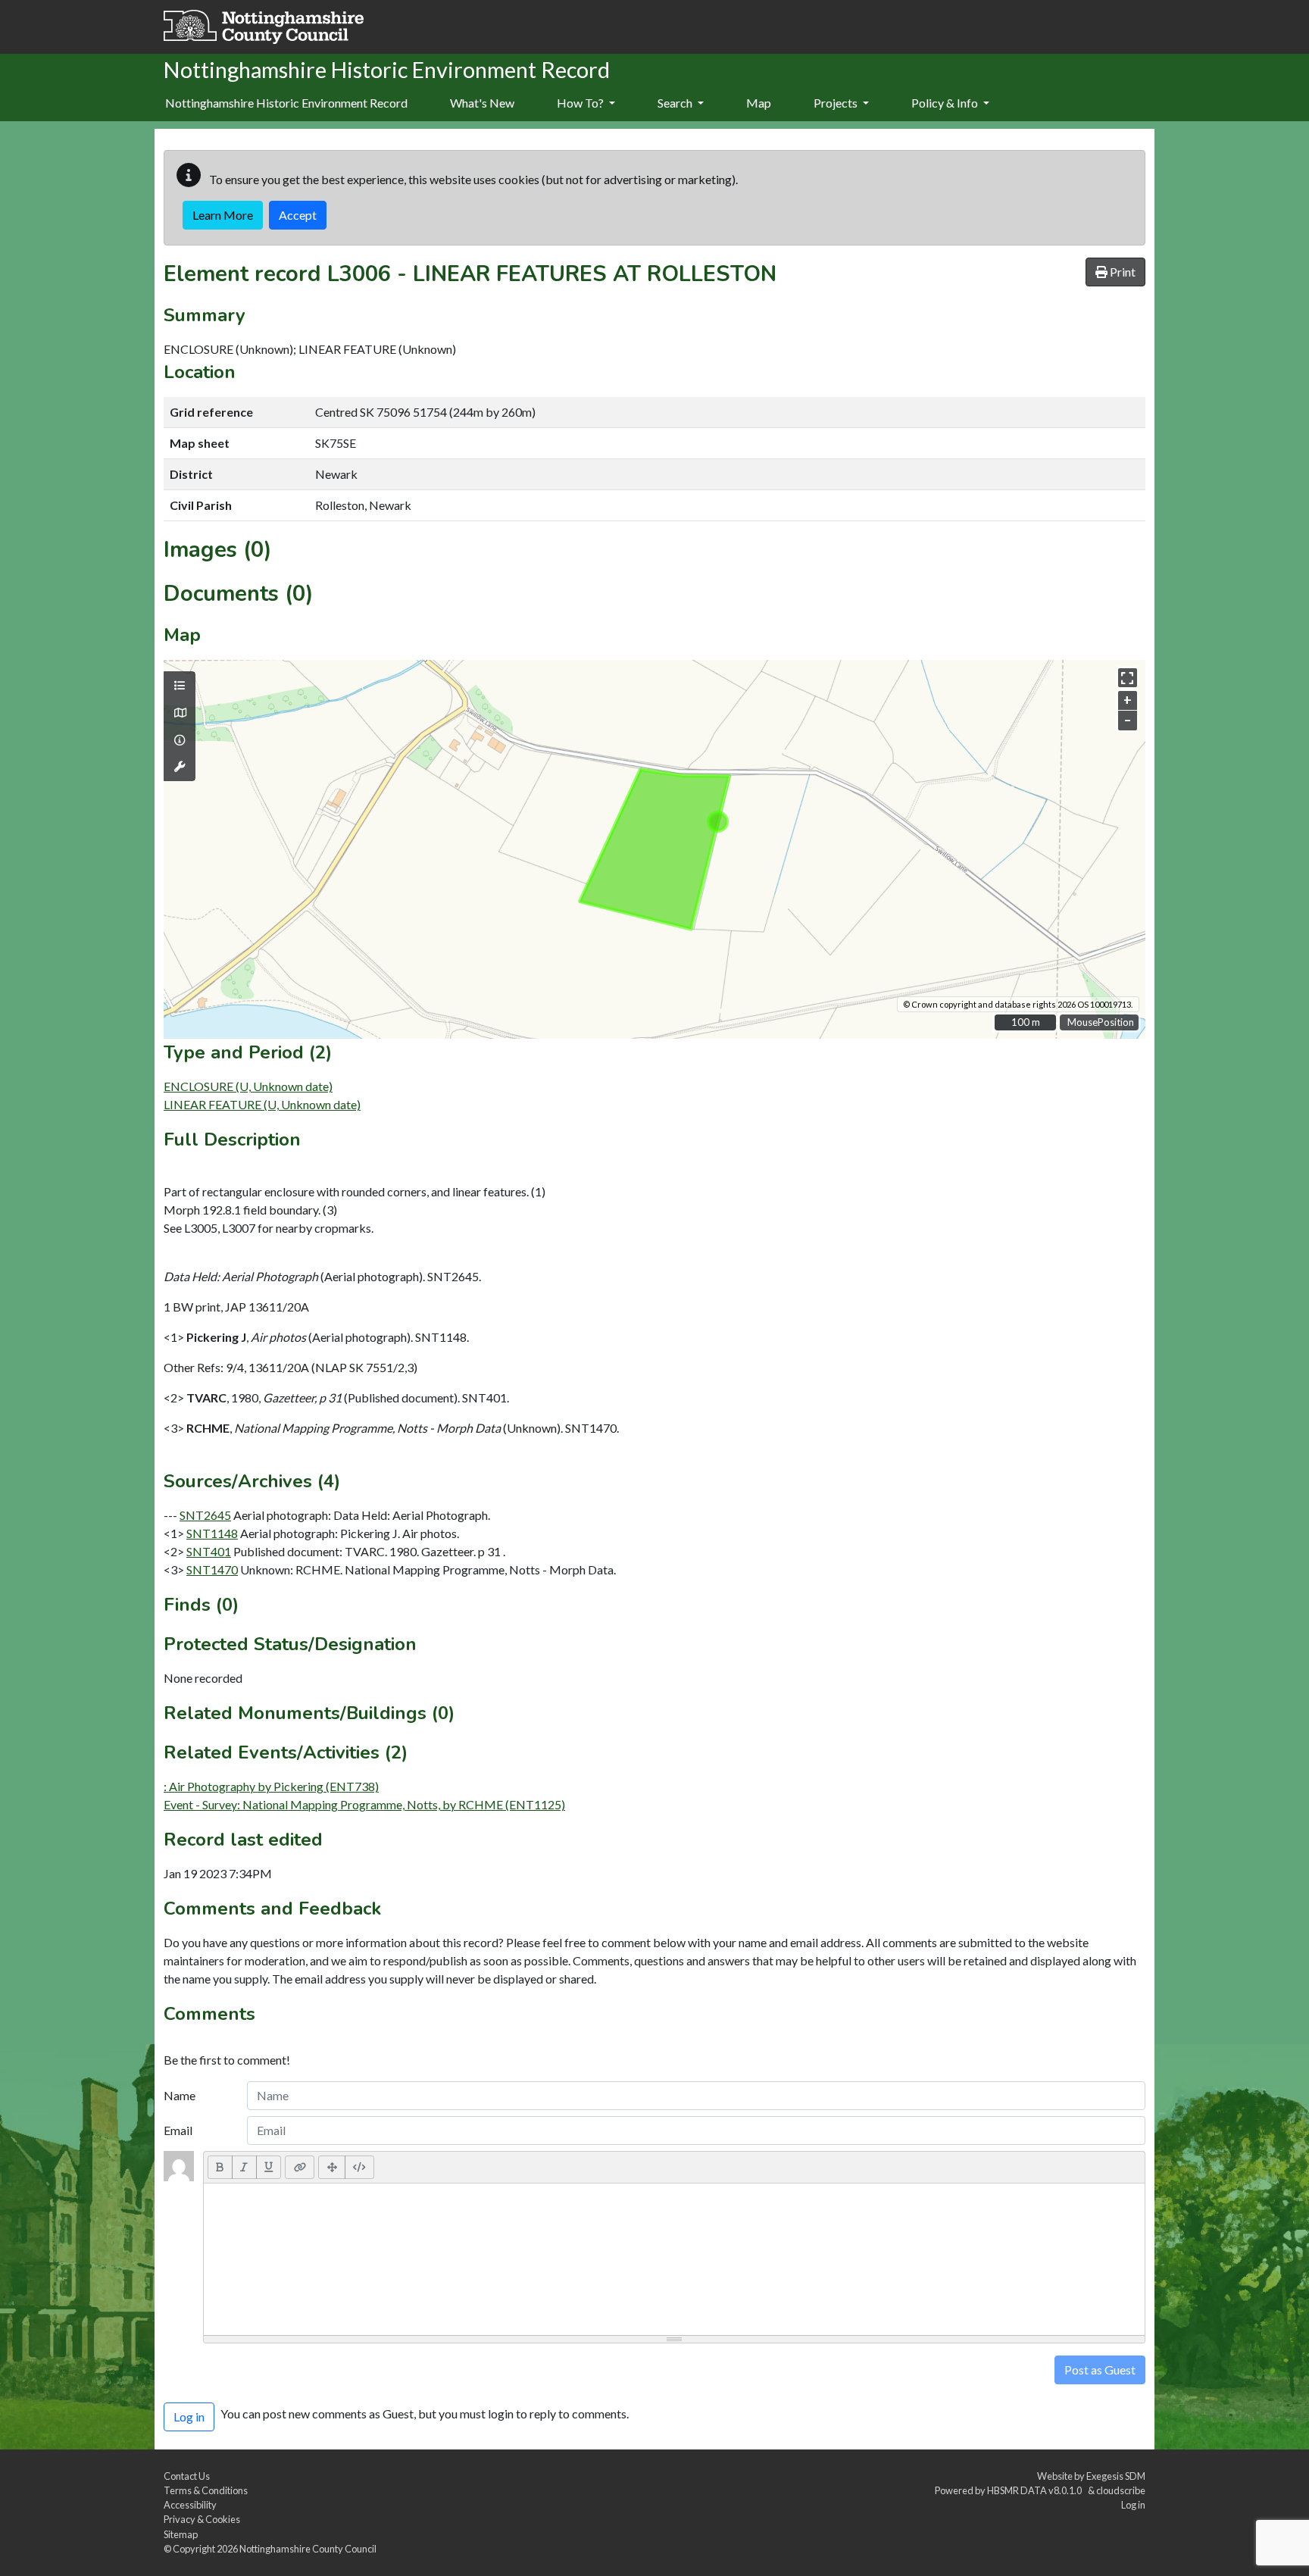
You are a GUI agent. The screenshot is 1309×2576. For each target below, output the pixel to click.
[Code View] (359, 2167)
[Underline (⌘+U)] (269, 2167)
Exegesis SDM (1116, 2476)
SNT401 (209, 1551)
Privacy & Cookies (202, 2519)
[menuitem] (482, 104)
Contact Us (187, 2476)
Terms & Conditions (206, 2490)
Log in (1133, 2505)
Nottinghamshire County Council (308, 2549)
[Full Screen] (332, 2167)
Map (759, 103)
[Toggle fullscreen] (1128, 678)
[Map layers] (180, 686)
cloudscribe (1121, 2490)
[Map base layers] (180, 713)
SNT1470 (212, 1569)
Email (178, 2130)
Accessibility (190, 2505)
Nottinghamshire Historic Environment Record (286, 103)
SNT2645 (205, 1515)
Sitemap (181, 2534)
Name (180, 2095)
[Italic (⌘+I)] (244, 2167)
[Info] (180, 740)
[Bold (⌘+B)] (220, 2167)
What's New (482, 103)
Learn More (223, 215)
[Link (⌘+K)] (300, 2167)
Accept (298, 215)
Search (676, 103)
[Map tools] (180, 767)
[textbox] (674, 2259)
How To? (581, 103)
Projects (837, 103)
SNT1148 (212, 1533)
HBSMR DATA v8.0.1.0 (1036, 2490)
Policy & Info (946, 103)
